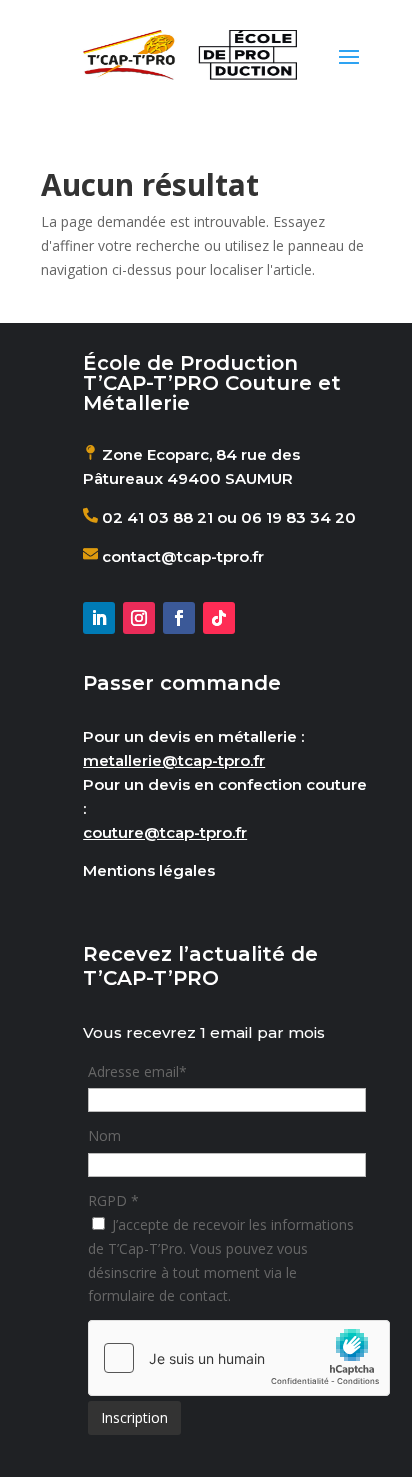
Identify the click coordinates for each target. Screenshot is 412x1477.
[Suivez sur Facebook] (179, 618)
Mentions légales (149, 870)
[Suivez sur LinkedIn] (99, 618)
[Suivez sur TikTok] (219, 618)
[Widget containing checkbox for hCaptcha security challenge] (239, 1358)
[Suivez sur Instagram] (139, 618)
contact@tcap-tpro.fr (181, 556)
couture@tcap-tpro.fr (165, 832)
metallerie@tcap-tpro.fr (174, 760)
